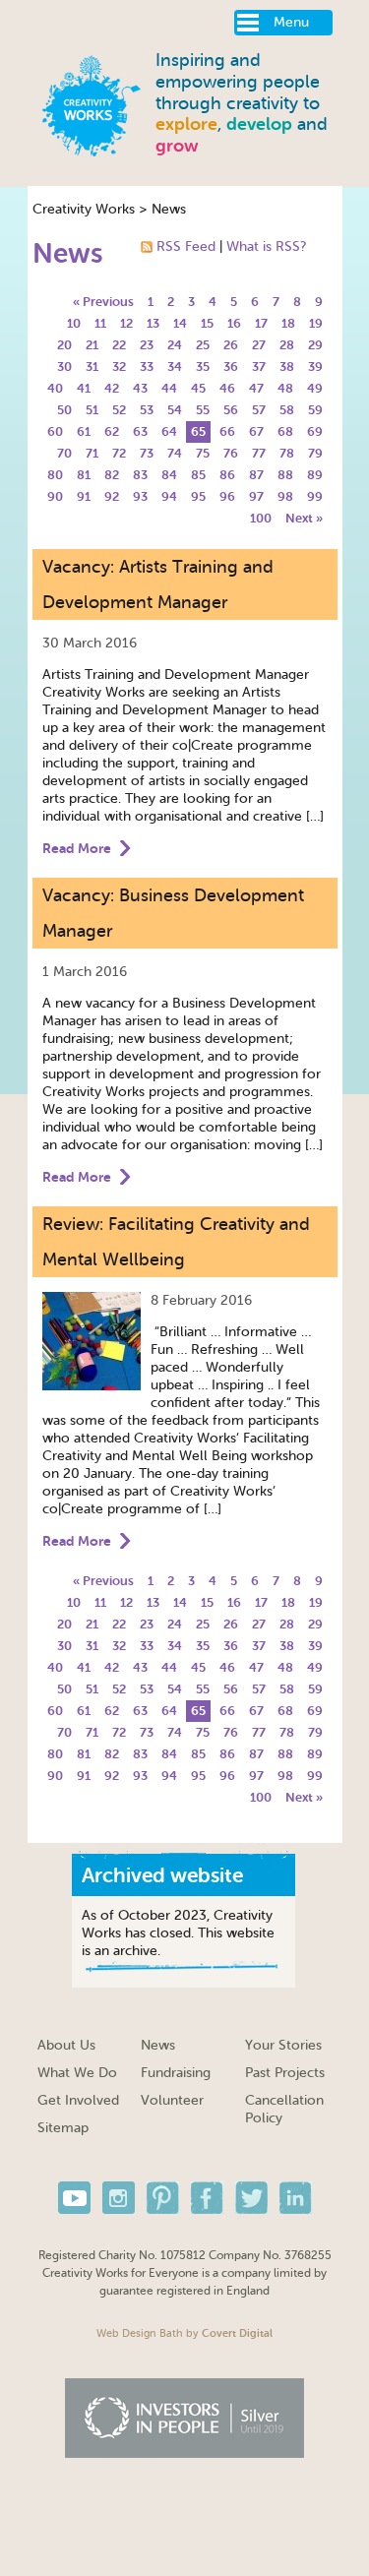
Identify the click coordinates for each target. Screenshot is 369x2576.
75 (203, 453)
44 (169, 388)
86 (227, 475)
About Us (66, 2045)
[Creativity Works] (92, 103)
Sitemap (63, 2128)
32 (119, 367)
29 (315, 345)
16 (234, 323)
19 (316, 323)
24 (175, 345)
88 (285, 475)
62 (112, 431)
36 (231, 367)
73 (147, 453)
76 (231, 453)
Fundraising (176, 2073)
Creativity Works (84, 209)
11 (100, 323)
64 (169, 431)
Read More (77, 848)
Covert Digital (237, 2333)
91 (84, 496)
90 (55, 496)
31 (92, 367)
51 (92, 410)
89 (315, 475)
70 (64, 453)
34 (175, 367)
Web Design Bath (140, 2333)
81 (84, 475)
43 (140, 388)
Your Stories (283, 2045)
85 (198, 475)
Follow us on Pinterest (163, 2198)
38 (287, 367)
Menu (291, 22)
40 (55, 388)
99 (315, 496)
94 (169, 496)
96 (227, 496)
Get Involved (78, 2100)
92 (112, 496)
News (169, 209)
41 (84, 388)
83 (140, 475)
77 (259, 453)
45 (198, 388)
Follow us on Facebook (207, 2198)
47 (256, 388)
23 (147, 345)
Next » (304, 518)
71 (92, 453)
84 (169, 475)
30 (64, 367)
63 (140, 431)
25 (203, 345)
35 (203, 367)
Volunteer (172, 2100)
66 (227, 431)
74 (175, 453)
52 (119, 410)
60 (55, 431)
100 (261, 518)
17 (261, 323)
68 (285, 431)
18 (288, 323)
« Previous (103, 302)
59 (315, 410)
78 (287, 453)
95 (198, 496)
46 (227, 388)
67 (256, 431)
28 (287, 345)
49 (315, 388)
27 (259, 345)
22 (119, 345)
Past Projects (285, 2073)
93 (140, 496)
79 (315, 453)
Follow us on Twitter (251, 2198)
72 (119, 453)
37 (259, 367)
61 (84, 431)
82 (112, 475)
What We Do (77, 2073)
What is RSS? (266, 246)
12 (126, 323)
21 (92, 345)
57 (259, 410)
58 (287, 410)
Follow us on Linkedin (296, 2198)
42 (112, 388)
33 (147, 367)
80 (55, 475)
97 (256, 496)
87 (256, 475)
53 (147, 410)
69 (315, 431)
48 (285, 388)
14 (180, 323)
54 (175, 410)
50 (64, 410)
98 (285, 496)
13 (153, 323)
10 (74, 323)
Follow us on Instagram (119, 2198)
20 (64, 345)
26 (231, 345)
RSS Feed (186, 246)
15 (207, 323)
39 (315, 367)
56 (231, 410)
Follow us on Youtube (74, 2198)
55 (203, 410)
